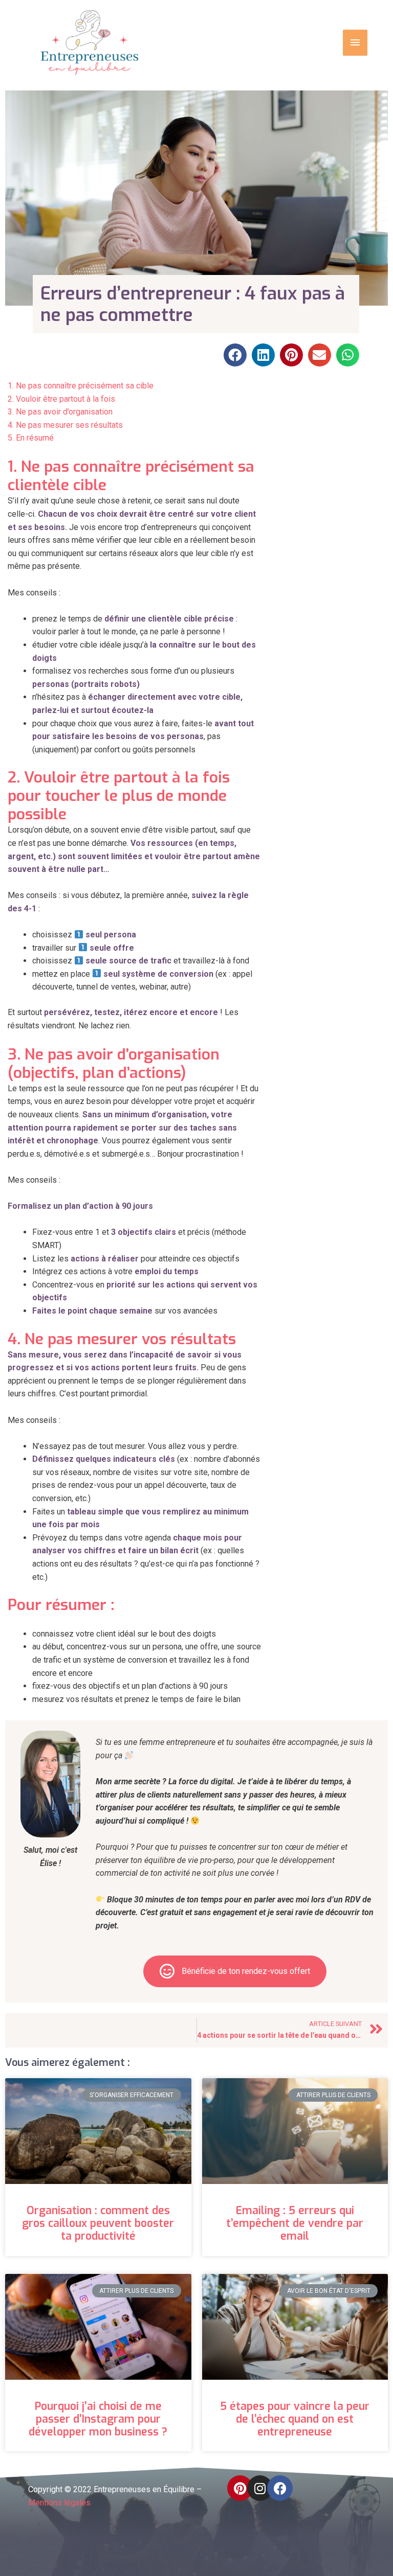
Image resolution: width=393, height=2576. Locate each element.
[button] (235, 355)
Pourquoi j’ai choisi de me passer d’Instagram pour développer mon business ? (98, 2419)
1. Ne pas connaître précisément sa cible (81, 386)
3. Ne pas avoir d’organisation (60, 412)
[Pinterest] (240, 2488)
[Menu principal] (355, 42)
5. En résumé (31, 438)
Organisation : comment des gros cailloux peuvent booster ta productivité (98, 2223)
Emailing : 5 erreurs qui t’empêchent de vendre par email (295, 2223)
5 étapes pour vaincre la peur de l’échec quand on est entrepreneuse (295, 2419)
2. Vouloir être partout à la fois (61, 399)
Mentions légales (59, 2503)
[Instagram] (260, 2488)
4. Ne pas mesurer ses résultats (65, 425)
